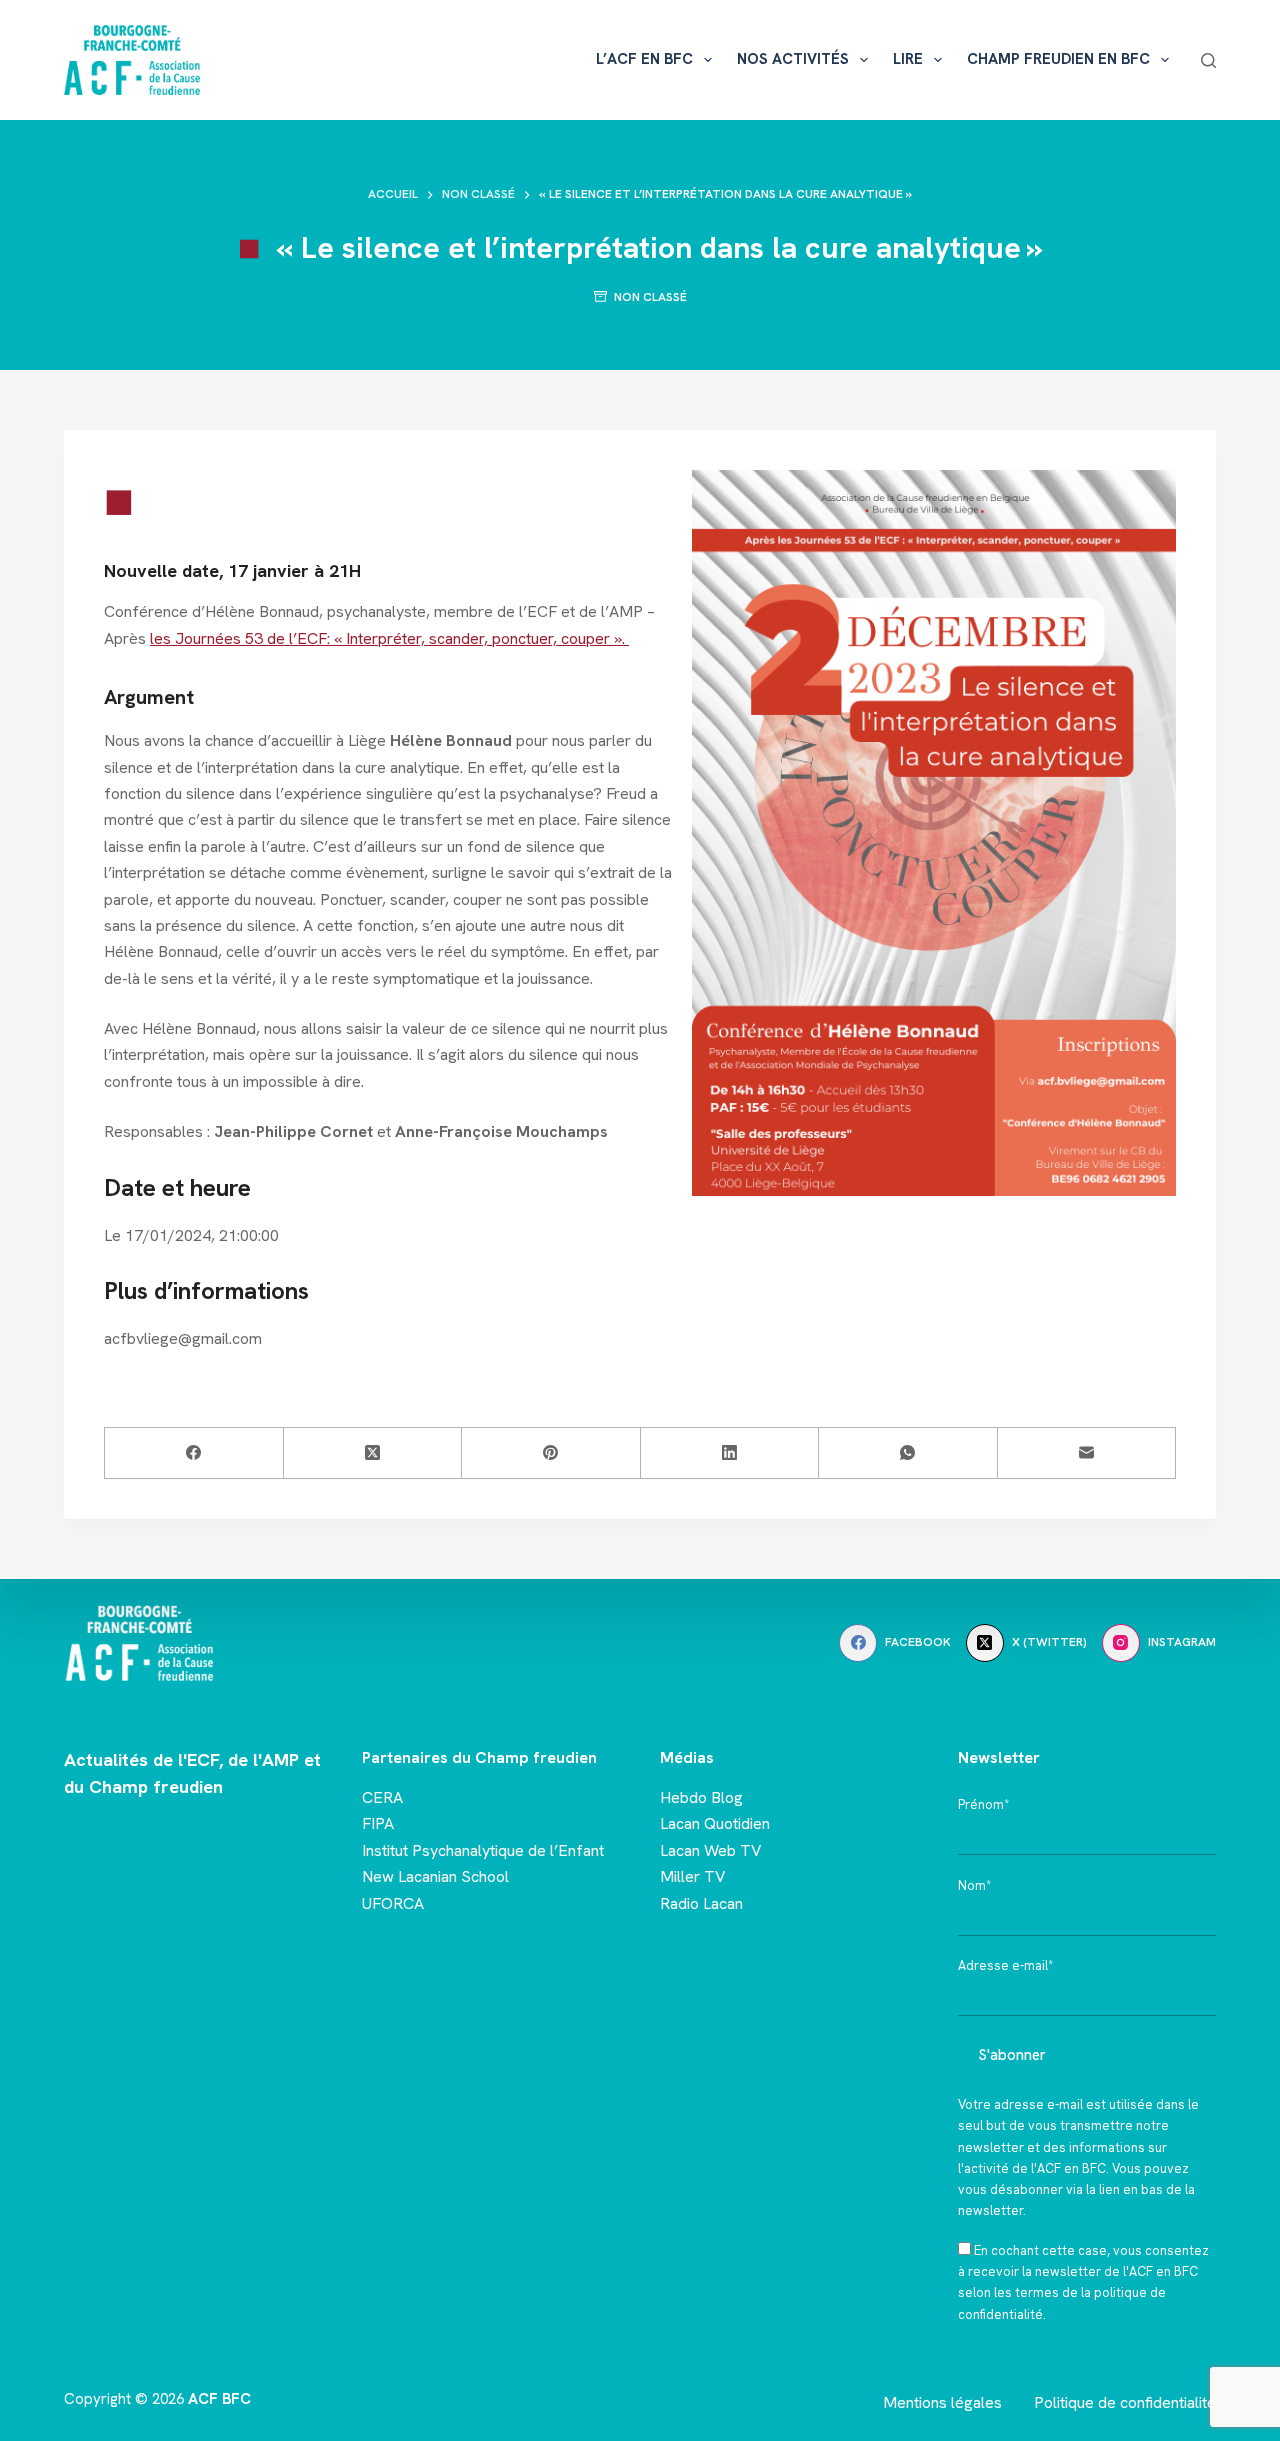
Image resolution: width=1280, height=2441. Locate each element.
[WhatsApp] (908, 1453)
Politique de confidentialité (1125, 2402)
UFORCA (393, 1903)
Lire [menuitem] (908, 59)
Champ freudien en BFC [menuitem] (1058, 59)
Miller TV (693, 1876)
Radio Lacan (701, 1903)
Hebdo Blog (701, 1797)
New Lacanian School (435, 1876)
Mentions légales (942, 2402)
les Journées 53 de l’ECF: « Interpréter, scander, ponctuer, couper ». (389, 638)
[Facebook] (194, 1453)
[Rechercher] (1208, 60)
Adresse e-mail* (1005, 1965)
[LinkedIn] (730, 1453)
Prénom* (983, 1804)
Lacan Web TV (711, 1850)
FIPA (378, 1823)
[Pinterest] (551, 1453)
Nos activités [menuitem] (793, 59)
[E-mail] (1087, 1453)
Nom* (974, 1885)
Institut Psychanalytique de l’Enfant (483, 1850)
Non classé (650, 297)
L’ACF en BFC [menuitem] (644, 59)
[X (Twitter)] (373, 1453)
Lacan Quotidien (715, 1823)
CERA (382, 1797)
